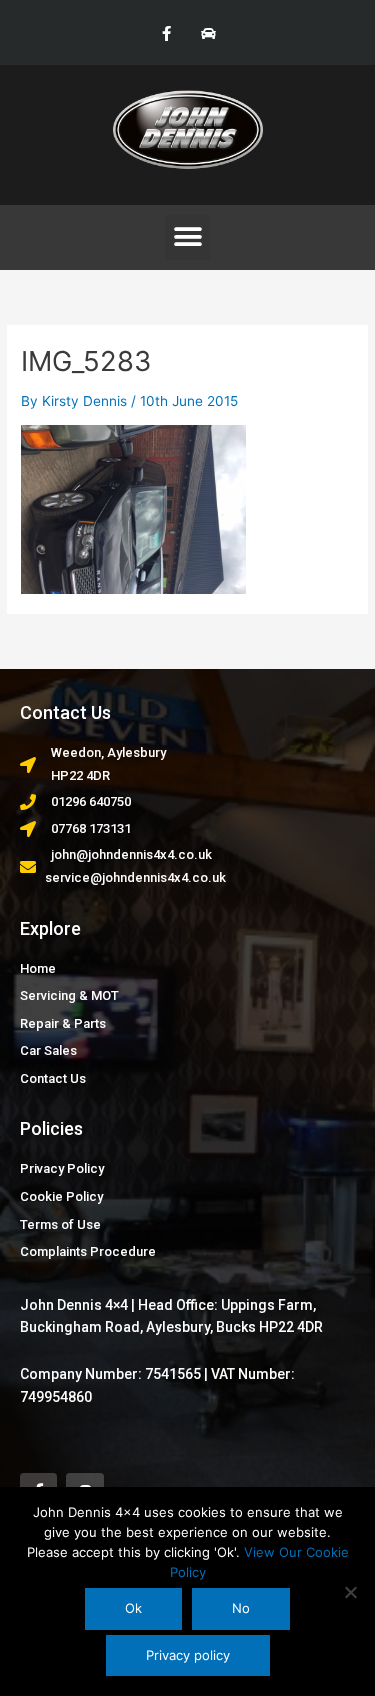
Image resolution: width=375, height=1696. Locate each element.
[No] (350, 1592)
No (241, 1608)
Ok (133, 1608)
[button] (187, 237)
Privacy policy (188, 1655)
